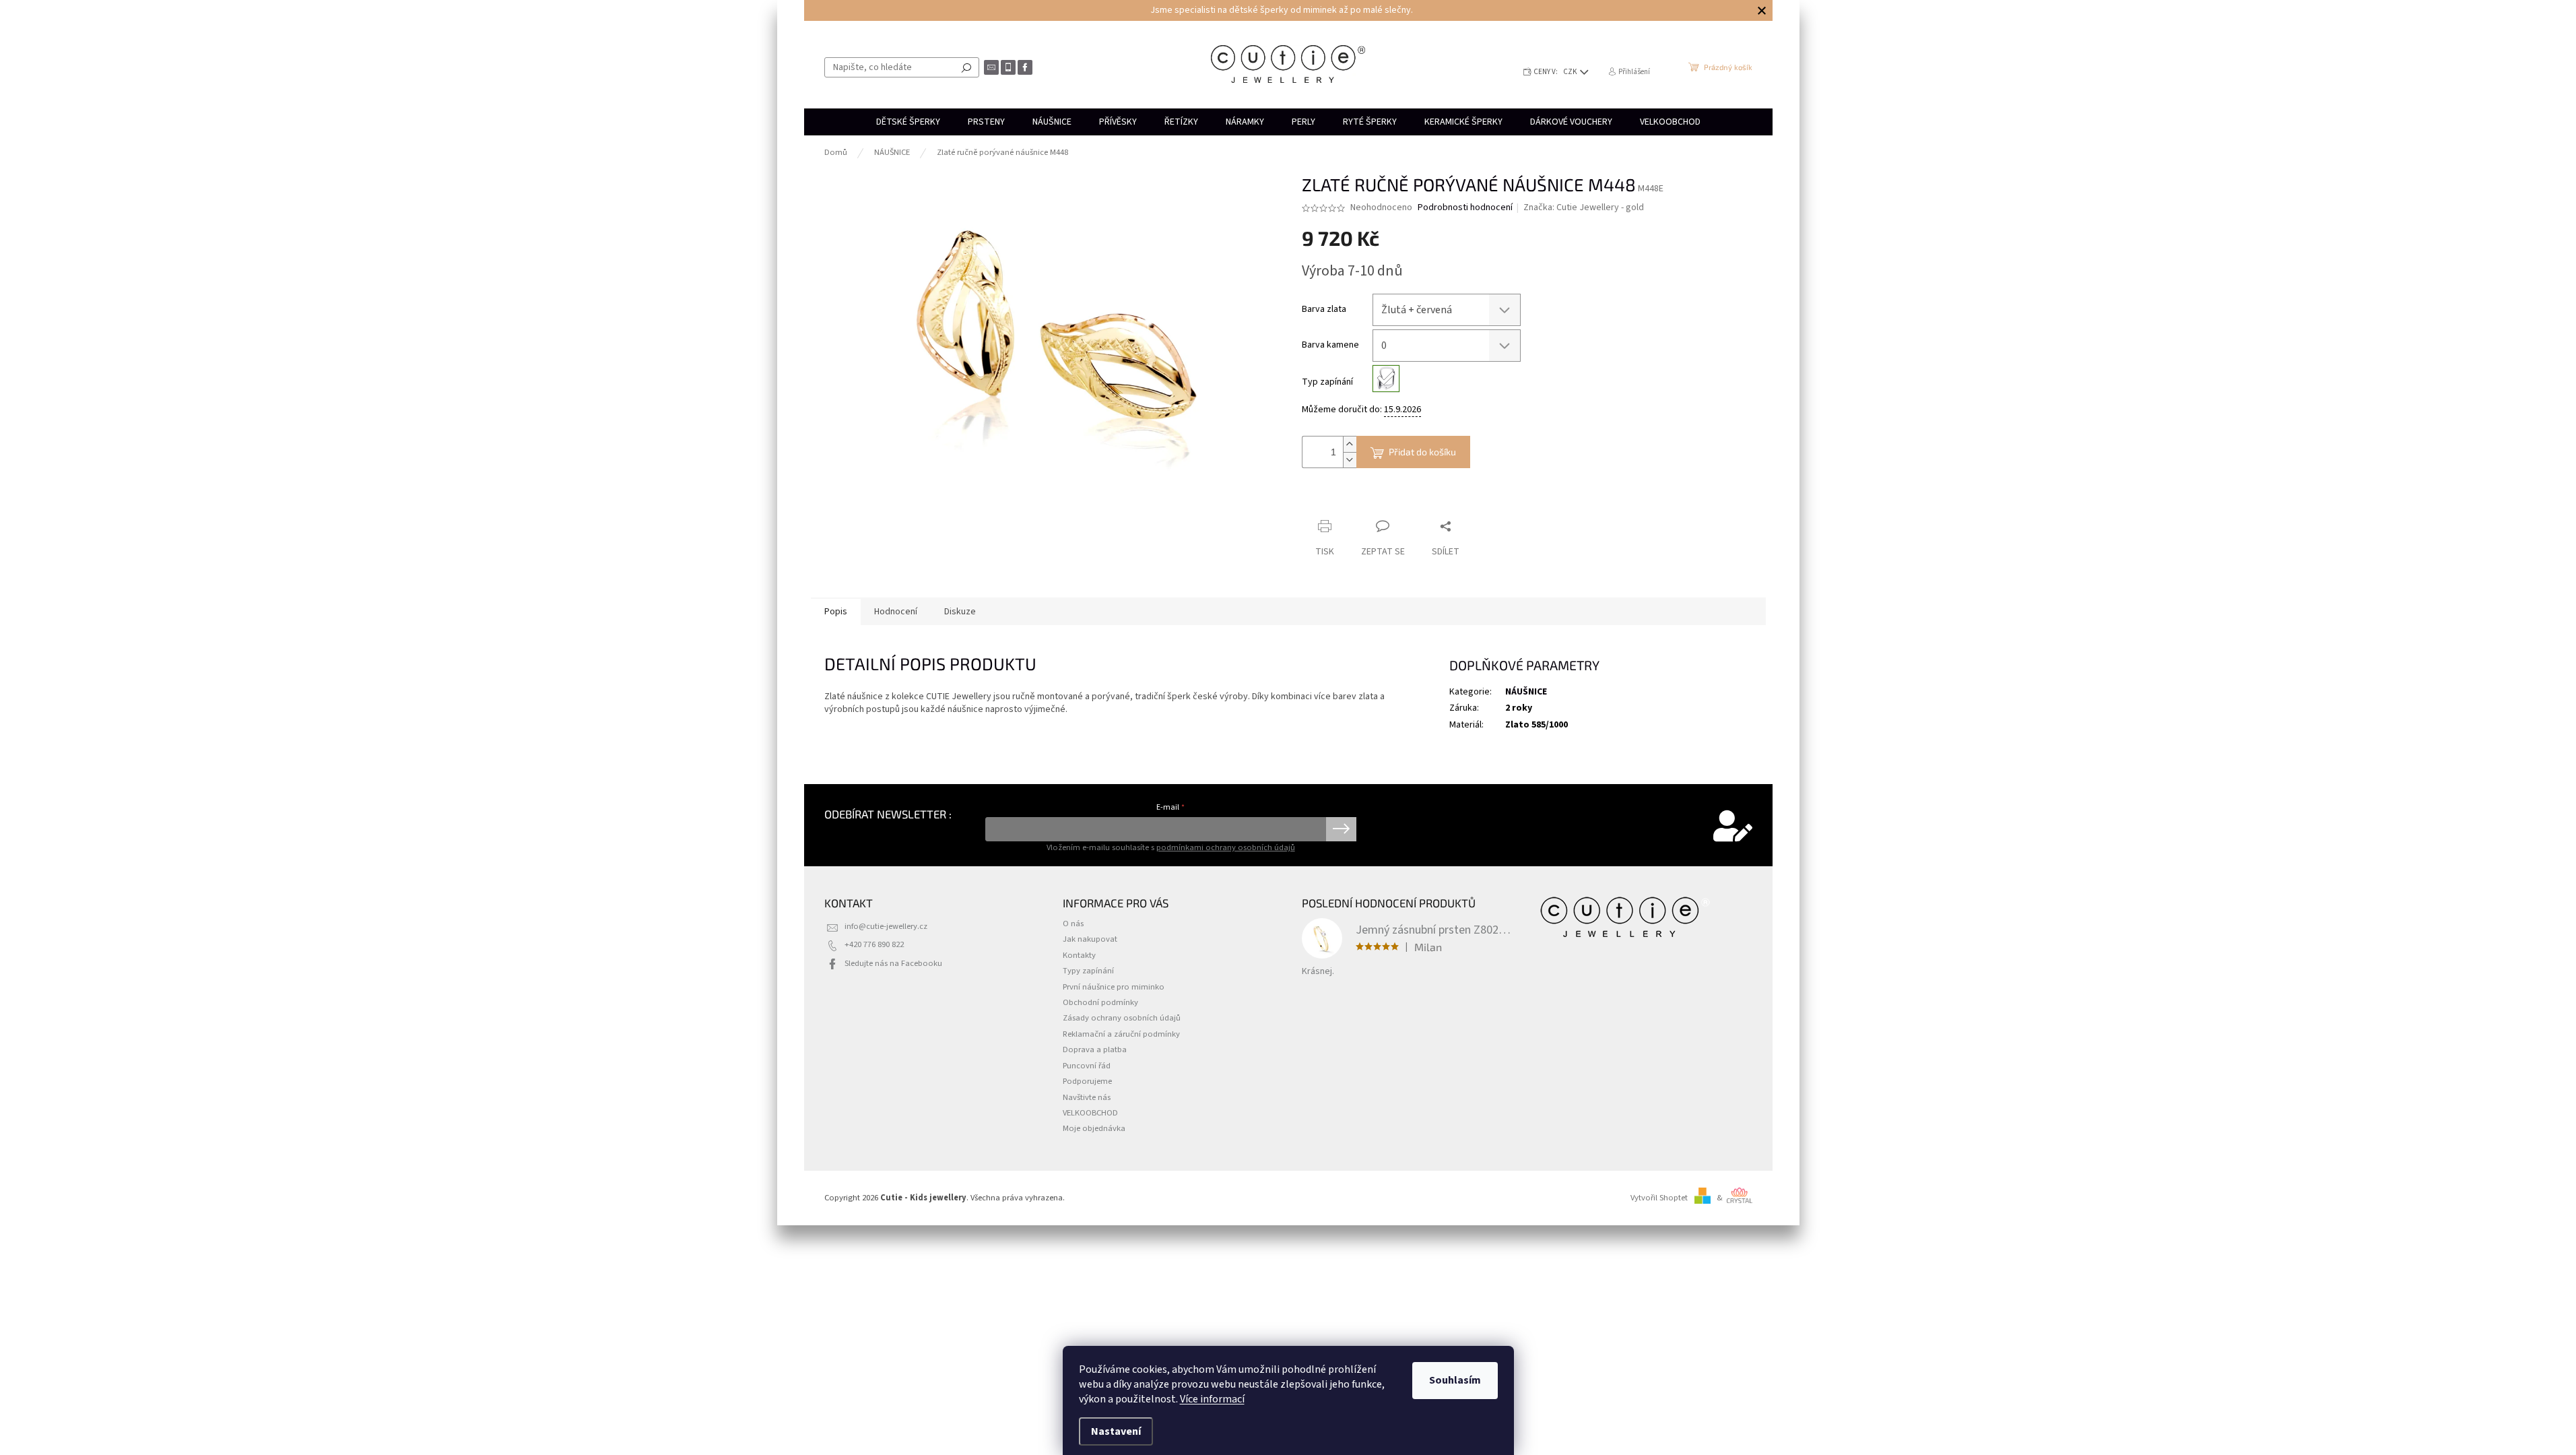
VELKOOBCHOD (1090, 1113)
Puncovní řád (1087, 1066)
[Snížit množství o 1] (1350, 460)
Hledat (966, 67)
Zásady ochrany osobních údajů (1122, 1018)
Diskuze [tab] (960, 612)
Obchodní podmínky (1100, 1002)
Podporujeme (1087, 1081)
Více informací (1212, 1399)
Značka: (1584, 207)
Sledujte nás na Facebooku (893, 963)
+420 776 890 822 (874, 944)
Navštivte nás (1087, 1097)
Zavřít (1373, 500)
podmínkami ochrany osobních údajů (1226, 847)
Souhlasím (1455, 1380)
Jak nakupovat (1090, 939)
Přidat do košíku (1422, 452)
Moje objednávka (1094, 1128)
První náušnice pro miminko (1114, 987)
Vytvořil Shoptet (1659, 1198)
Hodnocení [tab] (896, 612)
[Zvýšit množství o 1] (1350, 444)
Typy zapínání (1088, 971)
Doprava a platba (1095, 1049)
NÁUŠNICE (1526, 692)
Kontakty (1079, 955)
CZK (1571, 72)
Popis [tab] (836, 612)
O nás (1073, 924)
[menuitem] (908, 122)
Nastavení (1116, 1431)
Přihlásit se (1341, 829)
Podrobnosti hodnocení (1465, 208)
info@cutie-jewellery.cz (886, 926)
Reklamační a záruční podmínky (1121, 1034)
